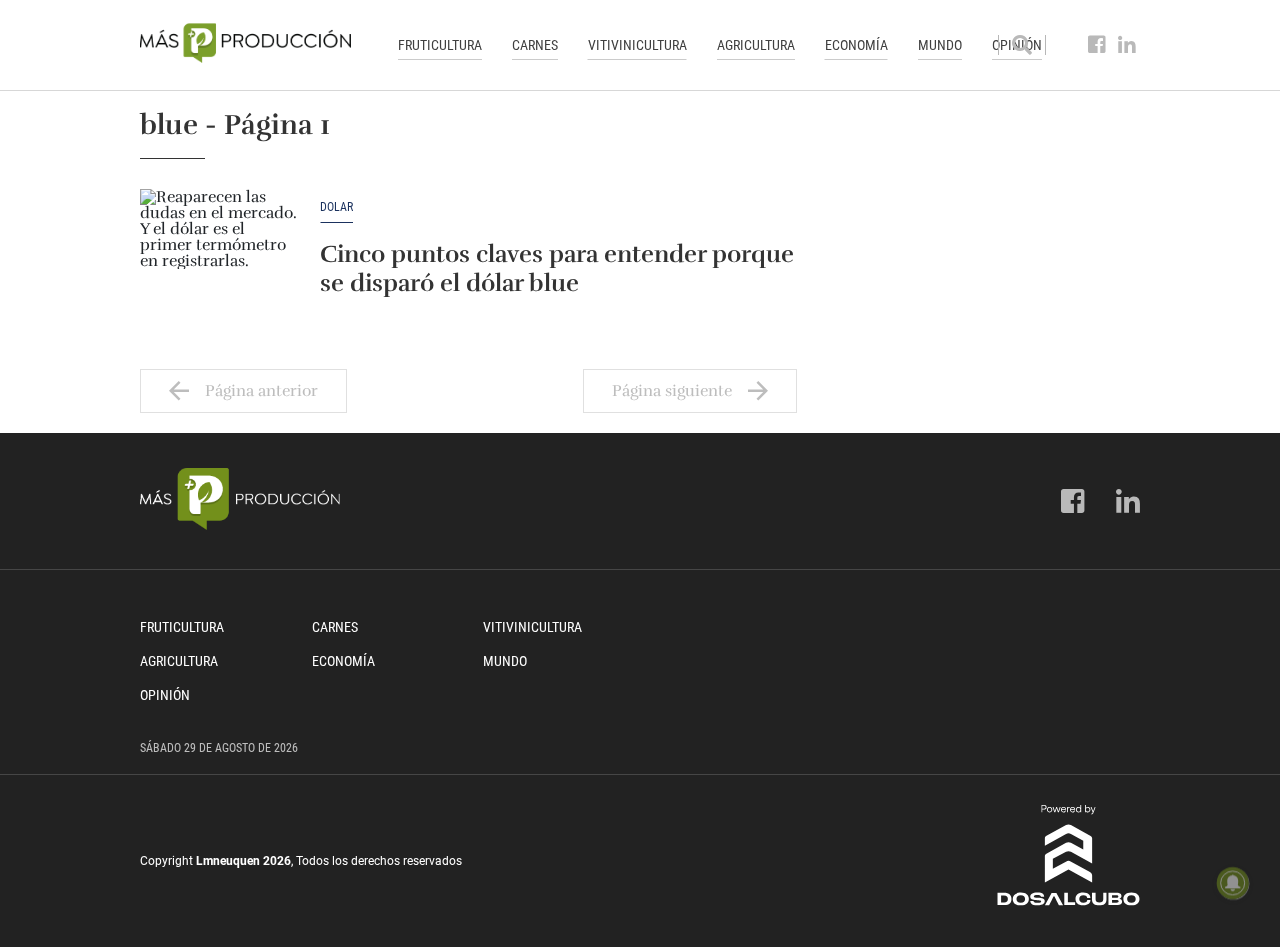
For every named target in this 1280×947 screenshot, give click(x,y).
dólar (336, 207)
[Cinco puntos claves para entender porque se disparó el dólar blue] (220, 249)
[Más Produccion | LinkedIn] (1127, 45)
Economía (856, 45)
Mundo (940, 45)
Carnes (535, 45)
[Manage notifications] (1233, 883)
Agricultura (756, 45)
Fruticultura (440, 45)
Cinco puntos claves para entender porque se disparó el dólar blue (557, 268)
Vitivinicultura (637, 45)
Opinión (165, 695)
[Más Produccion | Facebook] (1097, 45)
